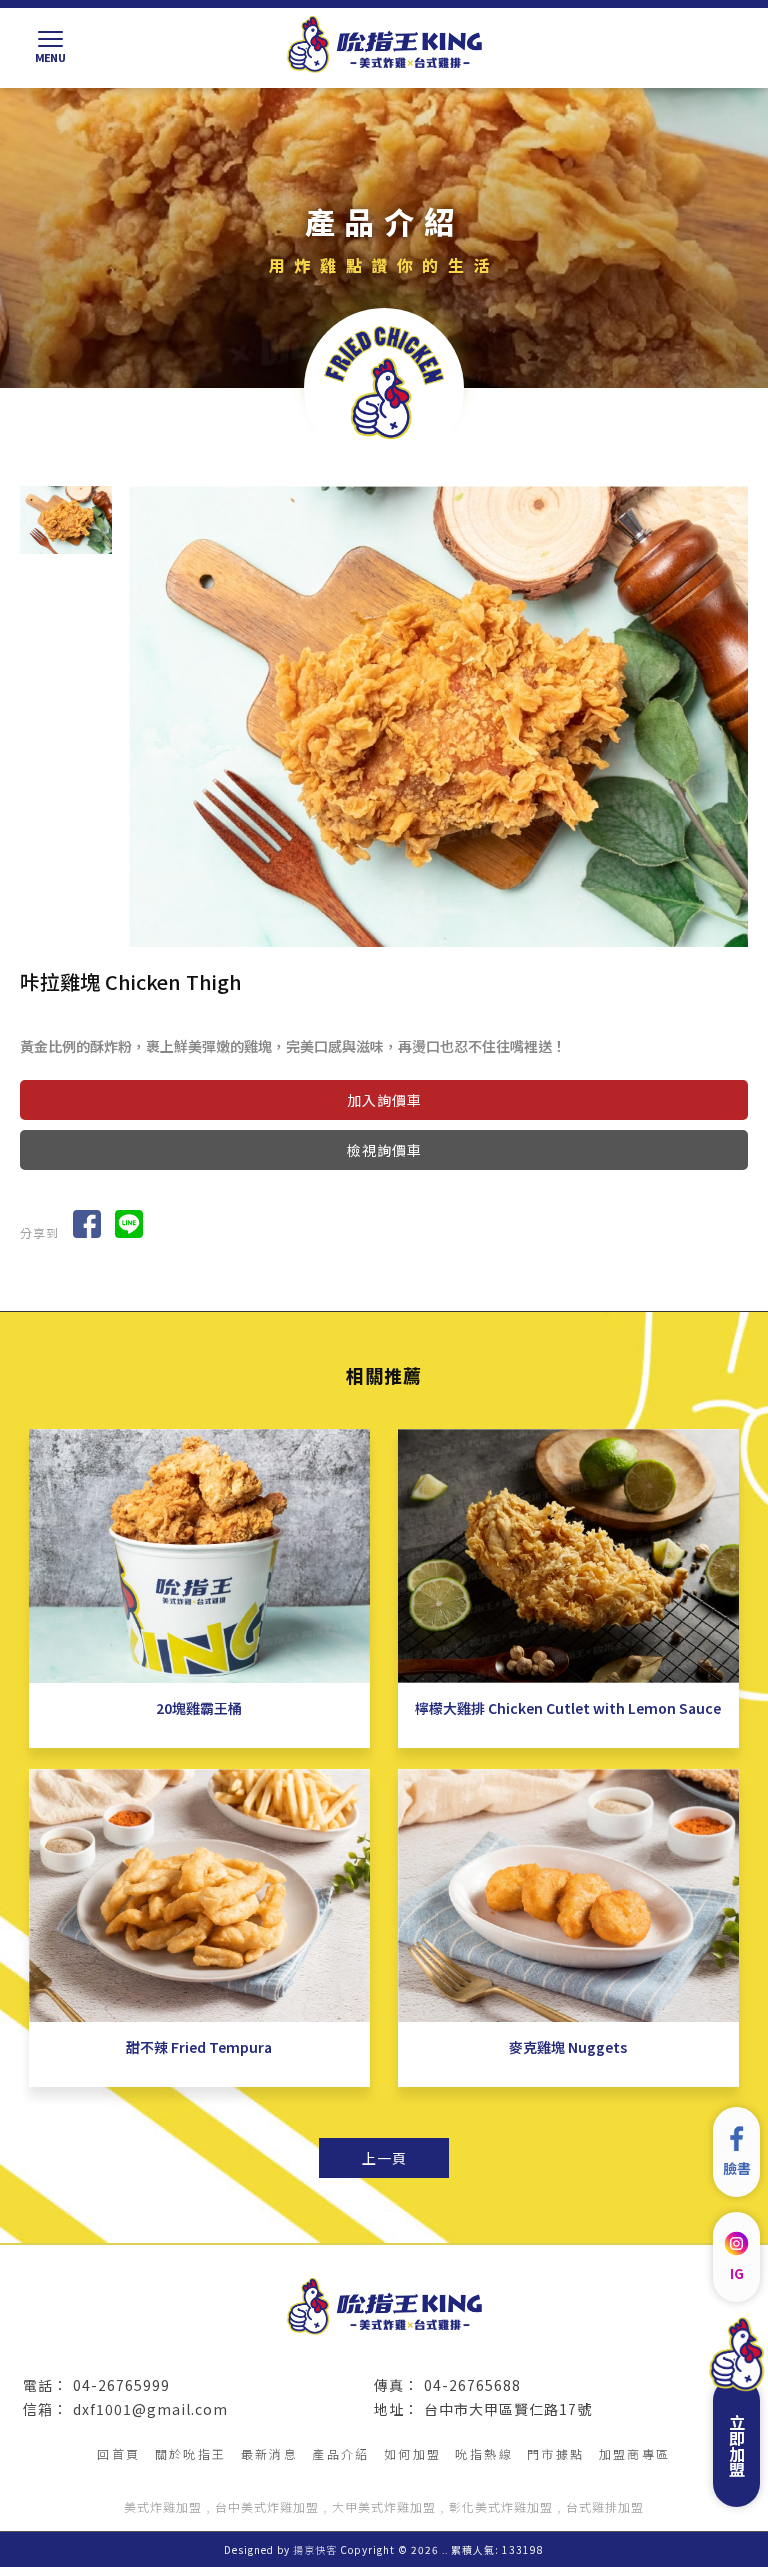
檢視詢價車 (384, 1150)
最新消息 (270, 2453)
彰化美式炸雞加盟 (501, 2506)
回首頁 (118, 2453)
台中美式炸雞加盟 (267, 2506)
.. (445, 2549)
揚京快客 (315, 2549)
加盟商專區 (635, 2453)
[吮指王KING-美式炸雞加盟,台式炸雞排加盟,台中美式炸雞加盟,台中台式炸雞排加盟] (384, 45)
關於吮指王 (191, 2453)
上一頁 (384, 2158)
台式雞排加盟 (605, 2506)
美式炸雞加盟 (163, 2506)
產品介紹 (341, 2453)
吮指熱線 (484, 2453)
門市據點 (556, 2453)
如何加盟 (413, 2453)
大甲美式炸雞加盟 (384, 2506)
